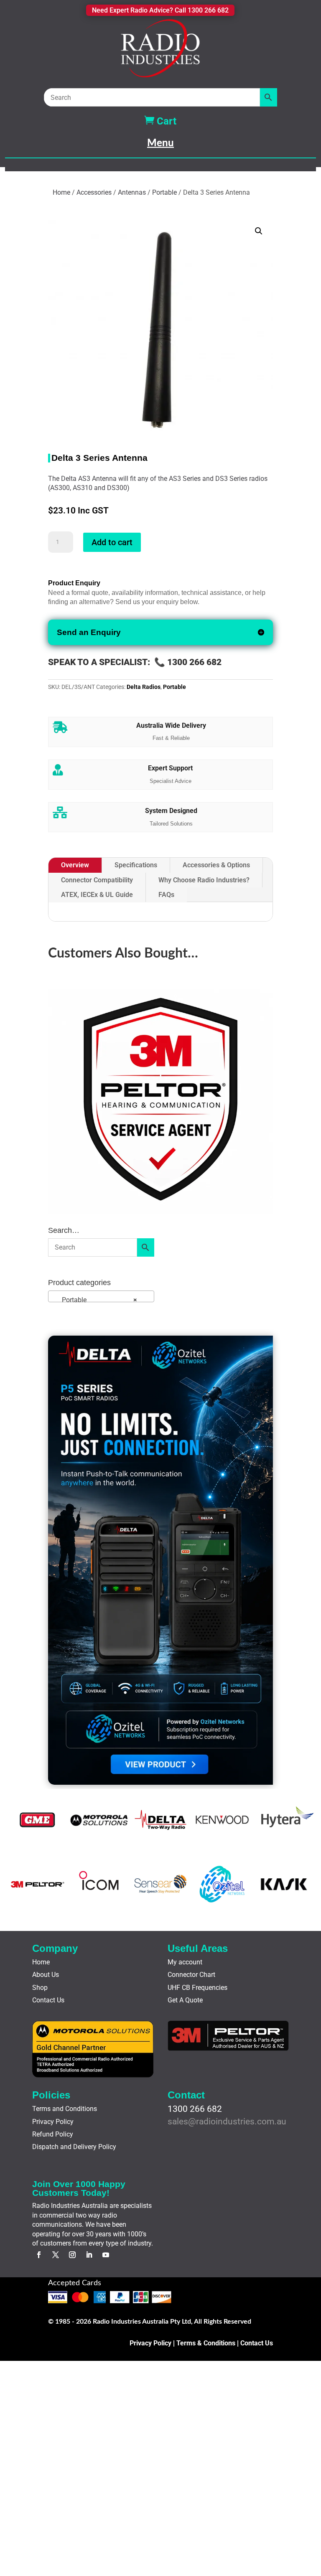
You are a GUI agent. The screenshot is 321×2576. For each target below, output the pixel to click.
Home (61, 192)
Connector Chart (191, 1975)
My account (185, 1962)
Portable (164, 192)
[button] (259, 231)
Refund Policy (53, 2134)
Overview (75, 865)
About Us (46, 1975)
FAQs (166, 895)
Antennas (132, 192)
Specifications (136, 865)
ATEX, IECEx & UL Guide (97, 895)
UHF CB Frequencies (197, 1988)
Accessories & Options (216, 865)
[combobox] (101, 1296)
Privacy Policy (53, 2122)
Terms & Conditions (206, 2343)
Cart (160, 121)
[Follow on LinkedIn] (89, 2255)
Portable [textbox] (94, 1300)
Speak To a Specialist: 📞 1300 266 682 (135, 662)
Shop (40, 1988)
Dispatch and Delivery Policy (74, 2147)
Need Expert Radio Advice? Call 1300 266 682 (160, 10)
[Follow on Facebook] (39, 2255)
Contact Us (48, 2000)
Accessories (94, 192)
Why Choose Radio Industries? (204, 880)
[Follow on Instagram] (72, 2255)
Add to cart (112, 542)
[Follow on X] (56, 2255)
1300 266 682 (195, 2109)
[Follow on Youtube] (106, 2255)
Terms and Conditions (65, 2109)
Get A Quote (185, 2000)
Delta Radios (144, 687)
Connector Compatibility (97, 880)
